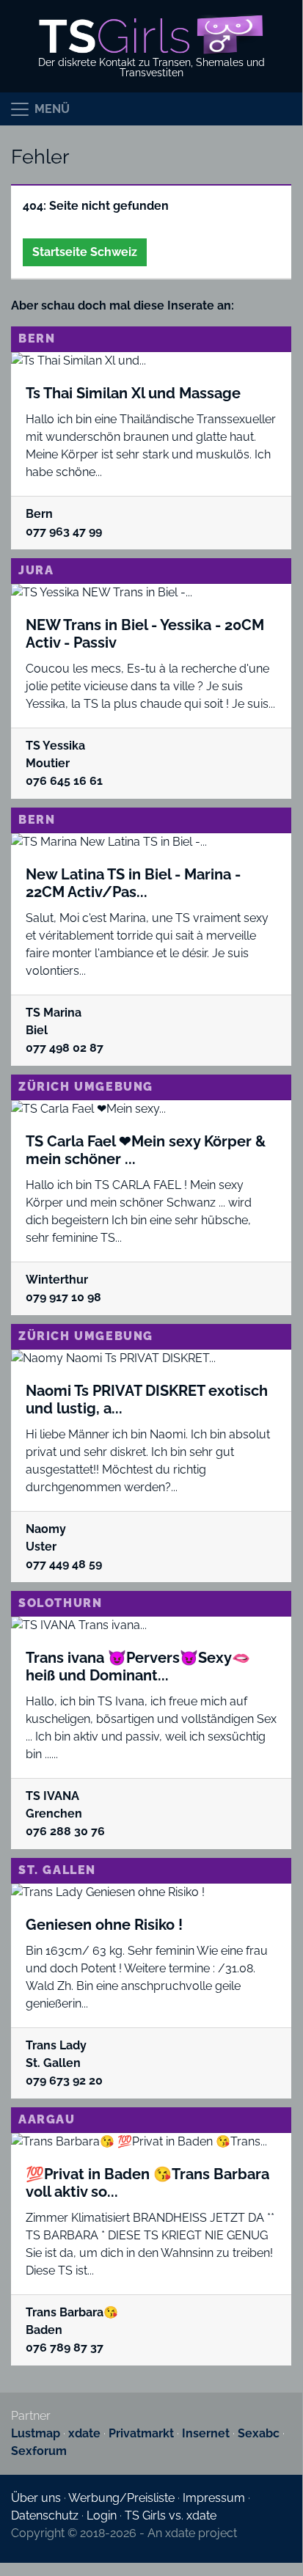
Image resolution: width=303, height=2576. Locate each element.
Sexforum (39, 2451)
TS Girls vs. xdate (171, 2515)
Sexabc (259, 2433)
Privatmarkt (141, 2433)
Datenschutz (45, 2515)
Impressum (214, 2498)
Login (102, 2515)
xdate (84, 2433)
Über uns (36, 2498)
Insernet (206, 2433)
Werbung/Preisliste (121, 2498)
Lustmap (36, 2433)
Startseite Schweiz (85, 252)
